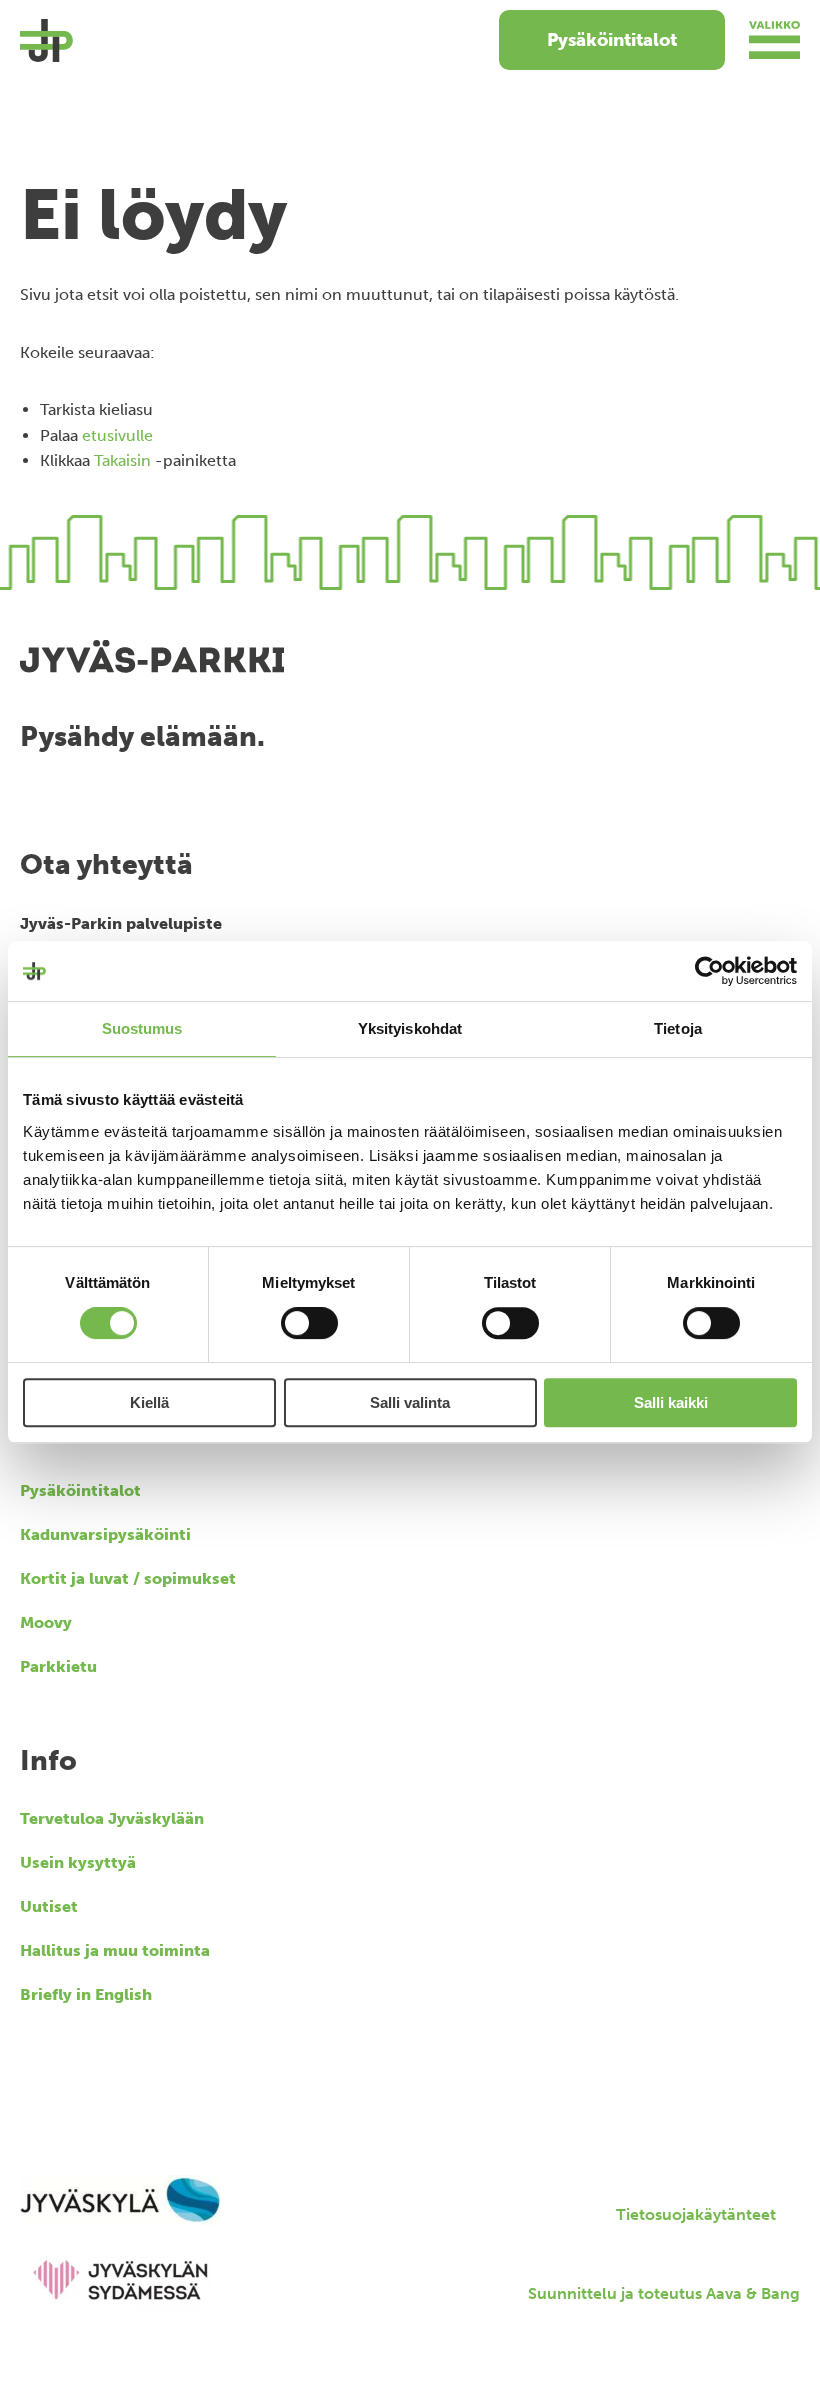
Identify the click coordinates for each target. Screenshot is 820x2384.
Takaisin (122, 460)
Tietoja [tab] (678, 1028)
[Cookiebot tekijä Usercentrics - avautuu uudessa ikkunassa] (709, 971)
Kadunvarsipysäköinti (105, 1534)
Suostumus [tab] (142, 1028)
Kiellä (149, 1402)
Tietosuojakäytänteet (696, 2214)
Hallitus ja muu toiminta (115, 1950)
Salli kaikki (671, 1402)
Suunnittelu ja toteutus (664, 2293)
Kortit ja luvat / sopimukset (128, 1578)
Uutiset (49, 1906)
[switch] (309, 1323)
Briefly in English (86, 1994)
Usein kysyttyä (78, 1862)
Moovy (46, 1622)
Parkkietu (58, 1666)
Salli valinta (410, 1402)
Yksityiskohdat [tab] (410, 1028)
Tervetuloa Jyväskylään (112, 1818)
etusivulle (117, 435)
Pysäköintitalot (612, 40)
